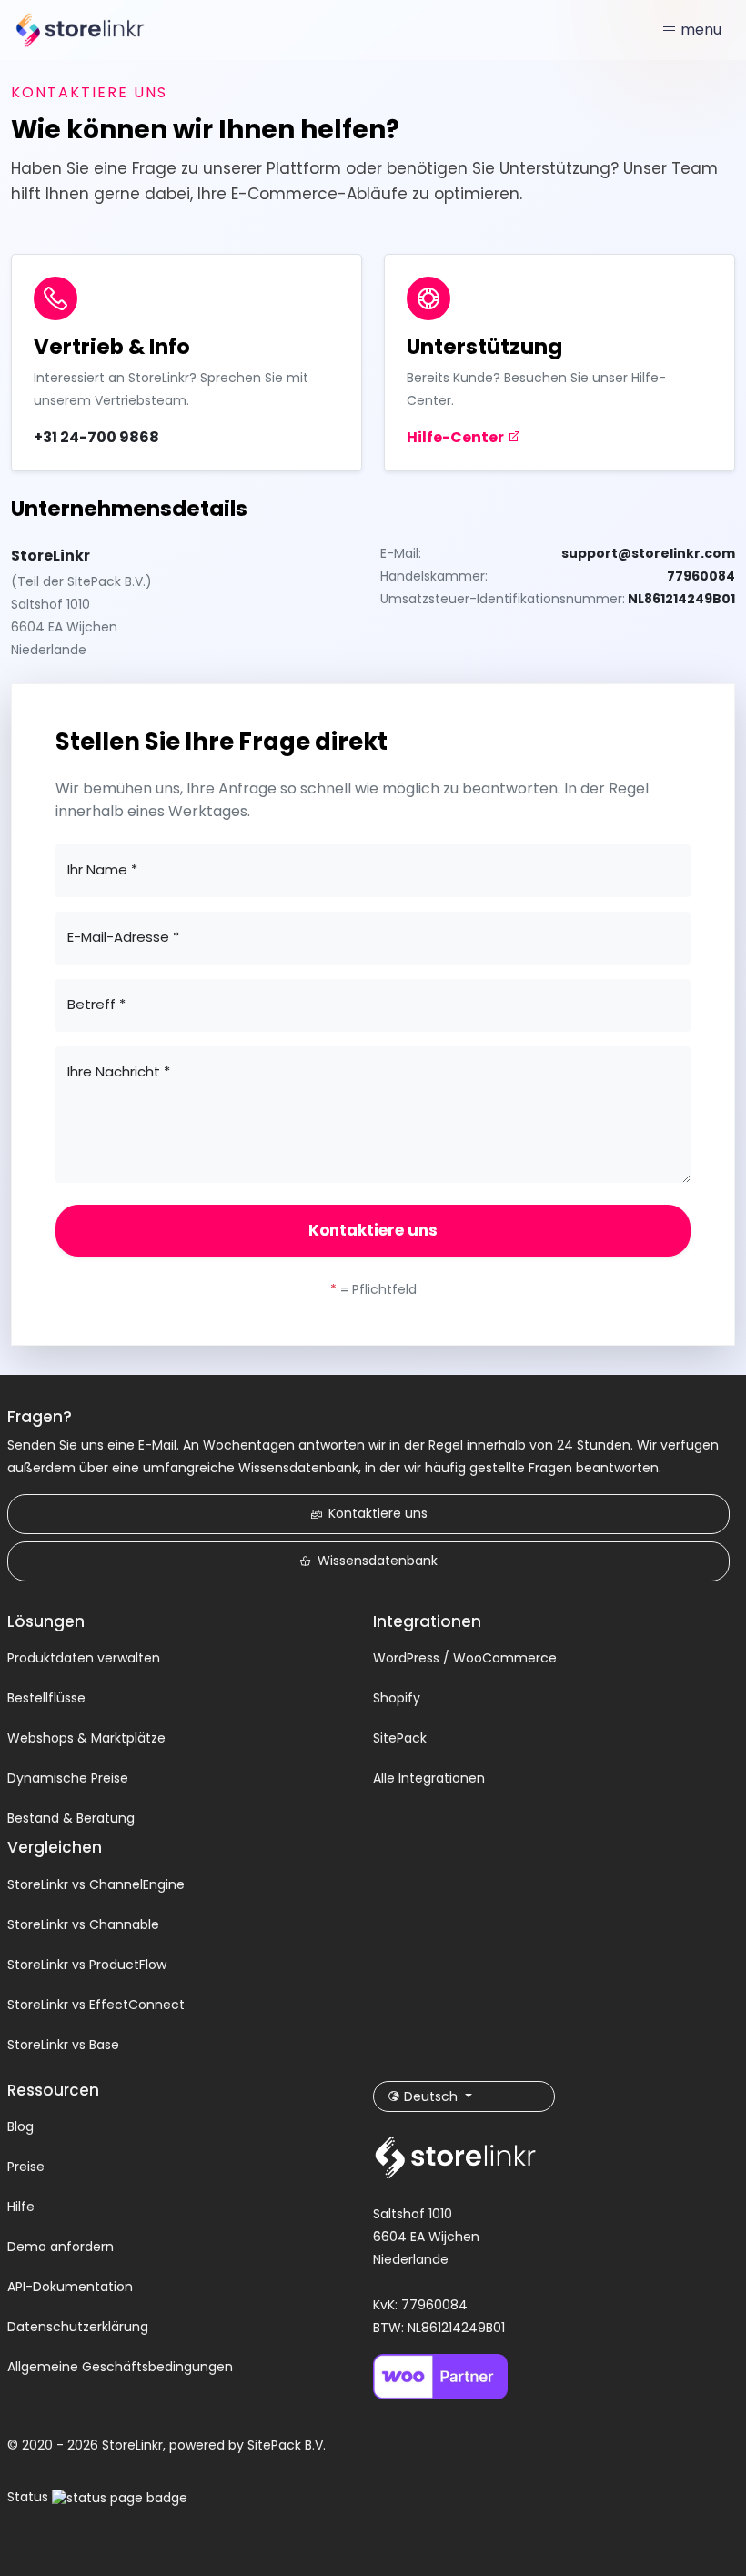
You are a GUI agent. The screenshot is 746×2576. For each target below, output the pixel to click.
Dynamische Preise (68, 1778)
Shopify (397, 1698)
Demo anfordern (60, 2247)
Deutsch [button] (431, 2096)
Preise (26, 2167)
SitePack (400, 1738)
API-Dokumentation (70, 2287)
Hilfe (21, 2207)
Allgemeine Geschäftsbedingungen (120, 2367)
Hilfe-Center (457, 437)
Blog (20, 2126)
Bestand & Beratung (71, 1818)
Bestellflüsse (46, 1698)
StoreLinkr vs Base (63, 2045)
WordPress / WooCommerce (465, 1658)
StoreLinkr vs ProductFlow (87, 1965)
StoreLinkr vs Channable (83, 1924)
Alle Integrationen (429, 1778)
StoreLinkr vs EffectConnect (96, 2005)
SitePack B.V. (287, 2445)
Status (30, 2497)
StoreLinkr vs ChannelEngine (96, 1884)
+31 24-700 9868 (96, 437)
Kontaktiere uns (373, 1230)
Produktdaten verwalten (84, 1658)
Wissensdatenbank (378, 1561)
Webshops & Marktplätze (86, 1738)
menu (699, 30)
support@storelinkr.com (648, 553)
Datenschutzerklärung (78, 2327)
